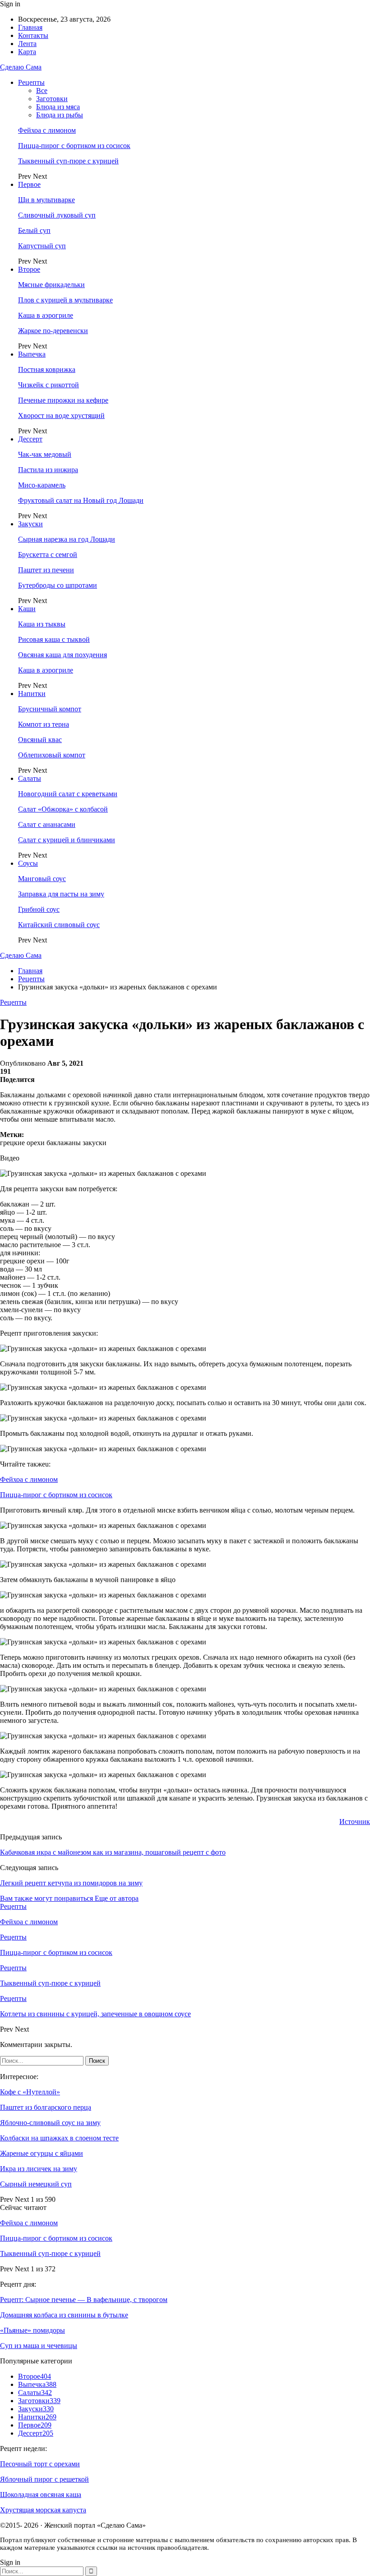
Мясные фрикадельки (51, 285)
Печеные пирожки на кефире (63, 400)
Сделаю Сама (21, 67)
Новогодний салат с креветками (68, 794)
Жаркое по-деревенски (53, 331)
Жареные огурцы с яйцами (42, 2153)
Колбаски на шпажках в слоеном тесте (59, 2138)
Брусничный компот (50, 709)
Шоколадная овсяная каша (41, 2495)
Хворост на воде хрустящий (61, 415)
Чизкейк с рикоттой (49, 385)
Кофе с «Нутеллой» (30, 2092)
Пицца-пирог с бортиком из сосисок (74, 146)
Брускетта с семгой (48, 555)
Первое (29, 184)
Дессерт (30, 439)
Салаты (30, 778)
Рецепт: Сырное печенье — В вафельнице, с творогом (84, 2300)
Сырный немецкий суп (36, 2184)
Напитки (32, 694)
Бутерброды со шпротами (58, 585)
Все (42, 91)
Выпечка (32, 354)
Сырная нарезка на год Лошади (67, 539)
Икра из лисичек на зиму (39, 2169)
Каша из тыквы (42, 624)
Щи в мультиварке (46, 200)
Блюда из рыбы (60, 115)
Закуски (30, 524)
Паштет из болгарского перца (46, 2107)
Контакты (33, 35)
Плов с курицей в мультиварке (65, 300)
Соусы (28, 863)
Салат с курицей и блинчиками (67, 840)
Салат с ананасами (47, 824)
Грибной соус (39, 909)
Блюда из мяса (58, 107)
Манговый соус (42, 879)
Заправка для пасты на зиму (61, 894)
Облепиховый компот (52, 755)
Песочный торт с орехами (40, 2464)
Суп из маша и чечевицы (39, 2346)
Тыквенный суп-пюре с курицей (68, 161)
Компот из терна (44, 724)
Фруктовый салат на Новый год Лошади (81, 500)
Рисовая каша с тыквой (54, 639)
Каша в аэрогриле (46, 315)
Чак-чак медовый (45, 454)
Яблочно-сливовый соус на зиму (50, 2123)
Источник (355, 1822)
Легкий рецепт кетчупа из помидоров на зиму (71, 1883)
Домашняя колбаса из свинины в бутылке (64, 2315)
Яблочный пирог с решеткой (44, 2479)
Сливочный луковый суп (57, 215)
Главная (30, 27)
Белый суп (34, 230)
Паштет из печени (46, 570)
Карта (27, 52)
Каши (27, 609)
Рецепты (31, 82)
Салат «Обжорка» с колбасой (63, 809)
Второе (29, 269)
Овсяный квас (40, 740)
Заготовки (52, 99)
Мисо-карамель (42, 485)
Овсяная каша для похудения (62, 655)
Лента (27, 44)
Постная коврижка (47, 369)
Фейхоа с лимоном (47, 130)
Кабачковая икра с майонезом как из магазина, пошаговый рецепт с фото (113, 1852)
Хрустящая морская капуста (43, 2510)
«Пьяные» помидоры (32, 2330)
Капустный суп (42, 246)
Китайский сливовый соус (59, 925)
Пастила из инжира (48, 470)
